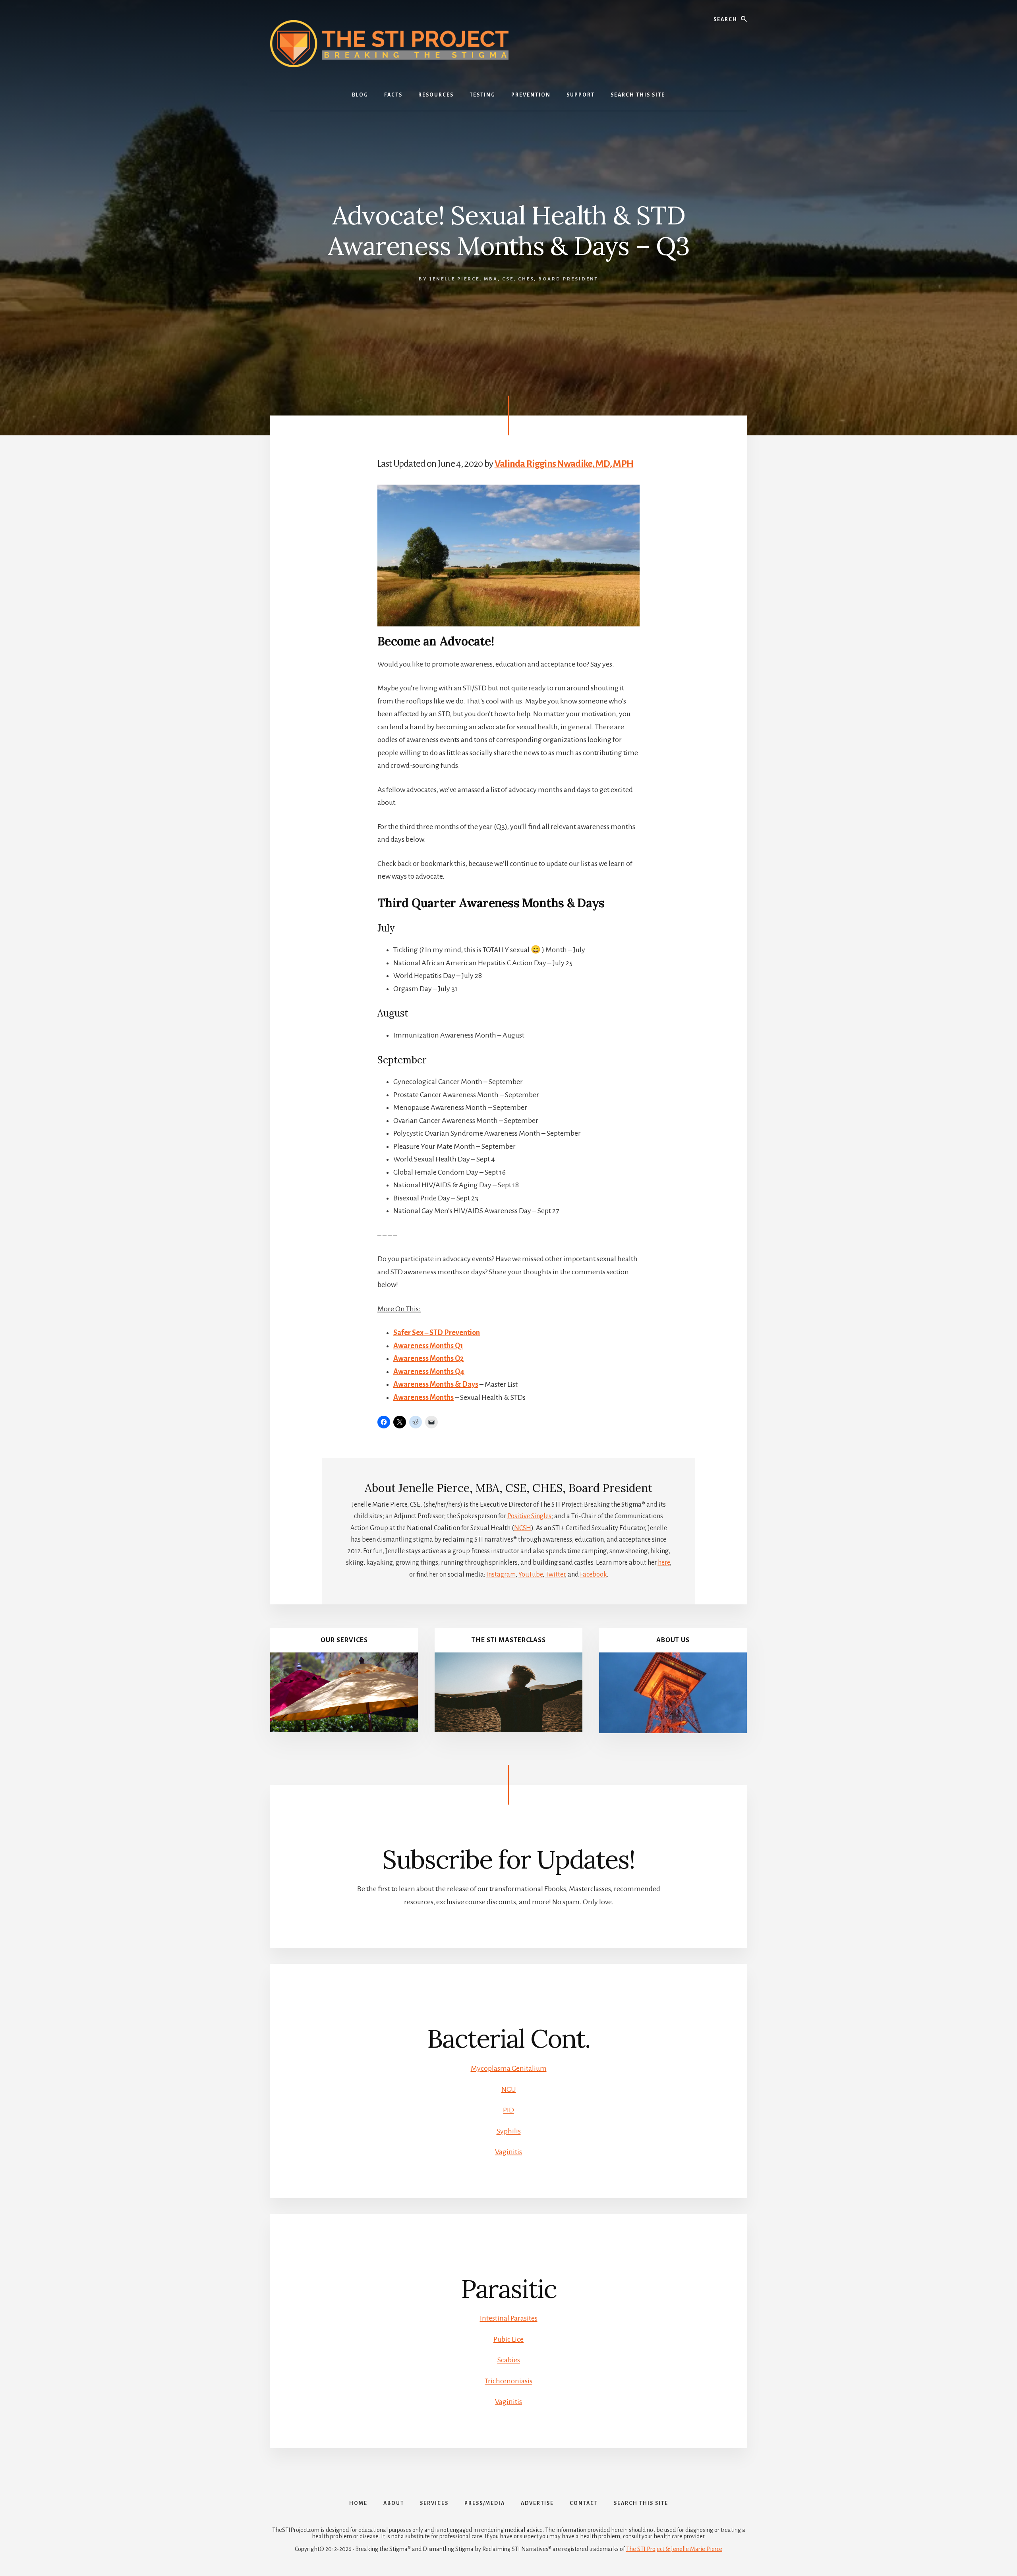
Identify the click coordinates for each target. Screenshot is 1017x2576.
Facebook (594, 1575)
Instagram (501, 1575)
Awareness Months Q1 (428, 1346)
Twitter (555, 1575)
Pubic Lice (508, 2339)
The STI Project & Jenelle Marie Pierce (674, 2549)
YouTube (531, 1575)
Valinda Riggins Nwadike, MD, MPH (564, 464)
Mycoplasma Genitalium (509, 2068)
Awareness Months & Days (436, 1384)
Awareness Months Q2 (428, 1359)
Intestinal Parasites (509, 2318)
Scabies (509, 2360)
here (664, 1563)
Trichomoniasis (508, 2381)
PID (508, 2110)
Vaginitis (508, 2152)
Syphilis (509, 2131)
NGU (509, 2089)
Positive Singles (529, 1516)
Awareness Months (423, 1397)
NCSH (523, 1528)
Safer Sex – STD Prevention (437, 1333)
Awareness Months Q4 (429, 1372)
